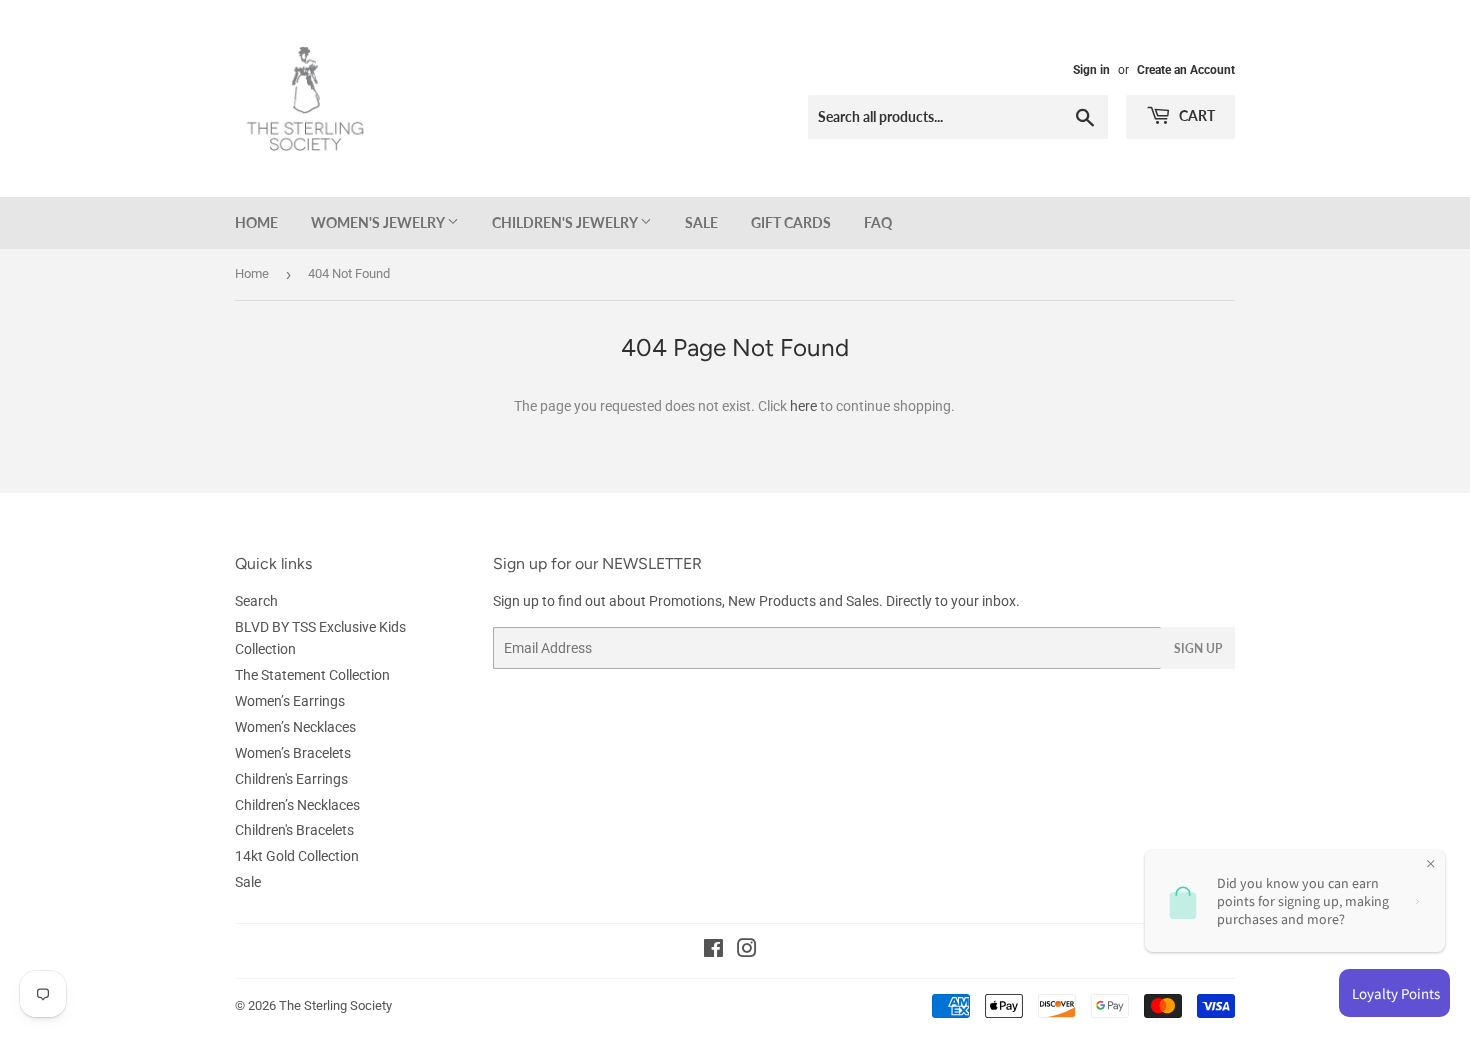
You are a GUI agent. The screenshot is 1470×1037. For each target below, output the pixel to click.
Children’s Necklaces (297, 805)
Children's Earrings (291, 779)
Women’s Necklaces (295, 727)
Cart (1195, 115)
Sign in (1091, 70)
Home (256, 222)
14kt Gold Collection (297, 856)
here (803, 406)
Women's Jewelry (379, 222)
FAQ (878, 222)
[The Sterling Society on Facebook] (713, 951)
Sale (701, 222)
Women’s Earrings (290, 701)
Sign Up (1198, 648)
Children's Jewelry (566, 222)
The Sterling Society (335, 1005)
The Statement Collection (312, 675)
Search (256, 601)
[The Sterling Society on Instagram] (747, 951)
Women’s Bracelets (293, 753)
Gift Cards (791, 222)
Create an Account (1186, 70)
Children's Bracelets (294, 830)
